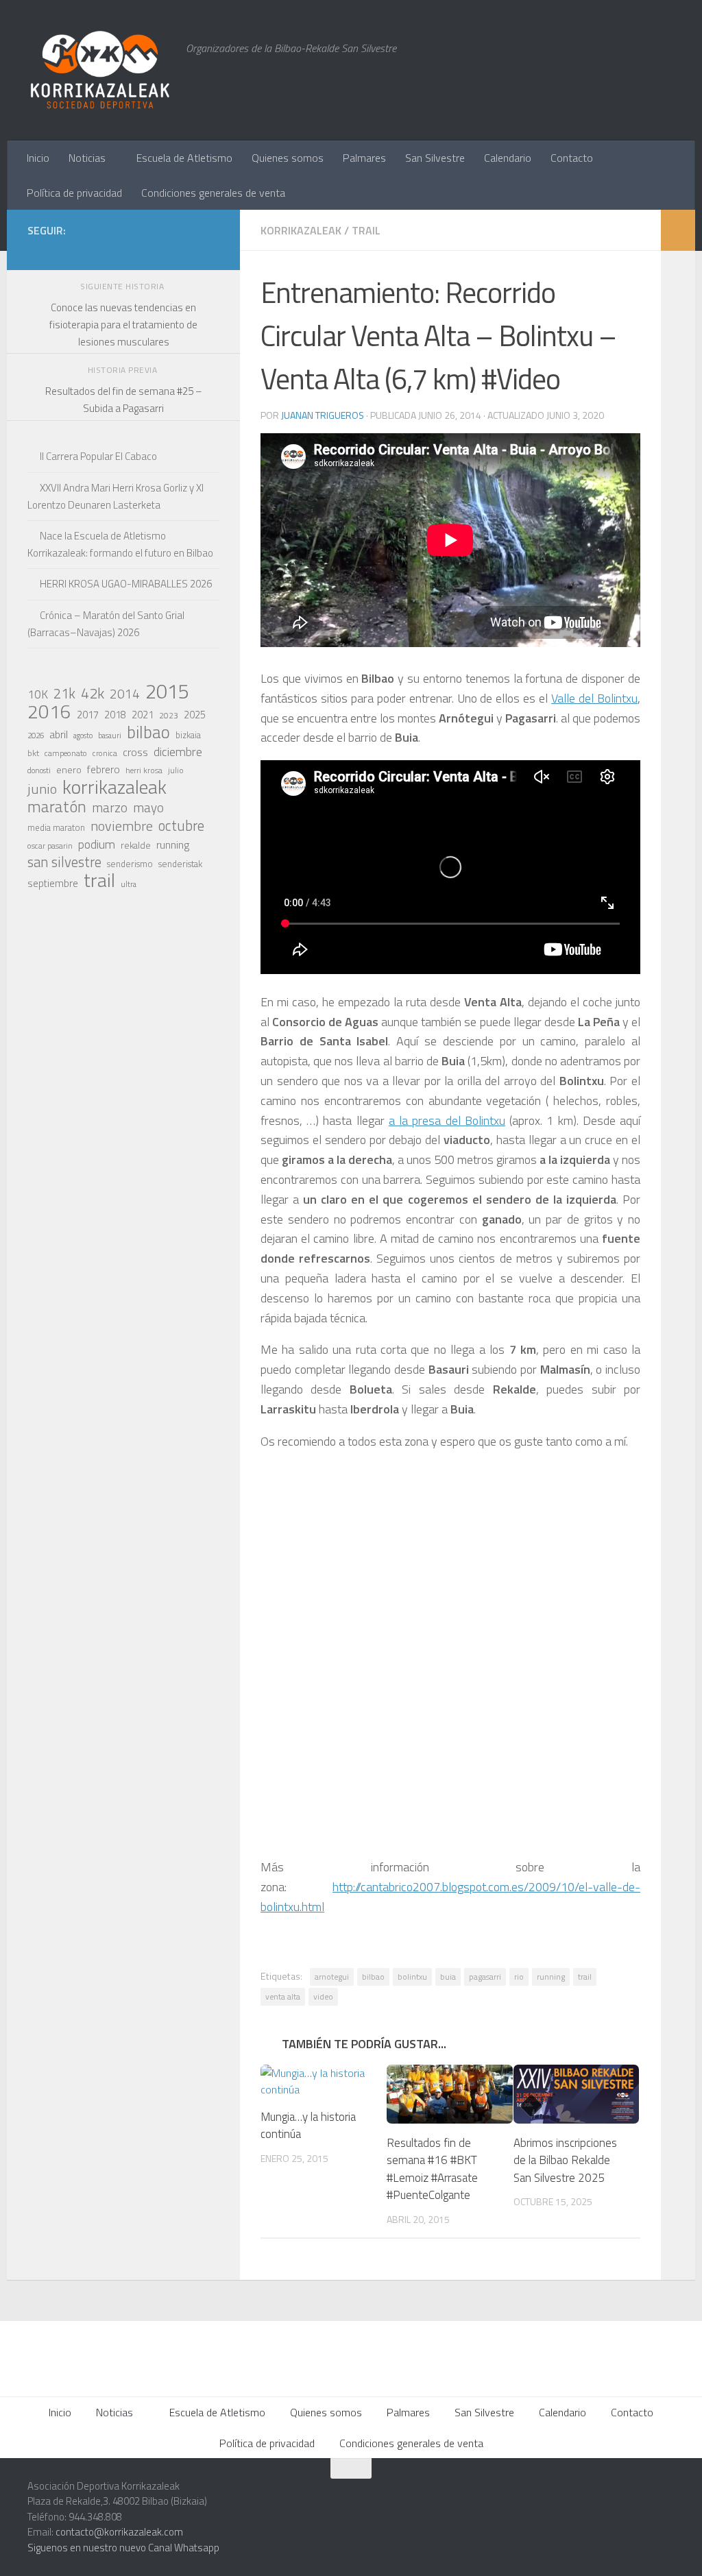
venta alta (283, 1996)
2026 (36, 735)
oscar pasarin (50, 846)
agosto (83, 736)
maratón (57, 807)
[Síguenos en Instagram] (101, 250)
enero (69, 769)
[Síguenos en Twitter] (145, 250)
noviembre (122, 826)
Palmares (364, 158)
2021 (143, 715)
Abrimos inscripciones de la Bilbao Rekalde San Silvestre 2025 (565, 2160)
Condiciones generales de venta (213, 193)
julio (176, 770)
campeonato (66, 753)
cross (135, 752)
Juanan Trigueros (323, 415)
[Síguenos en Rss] (211, 250)
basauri (110, 735)
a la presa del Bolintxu (447, 1120)
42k (93, 693)
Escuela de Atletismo (184, 158)
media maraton (56, 828)
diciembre (178, 752)
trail (585, 1977)
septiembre (53, 883)
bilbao (373, 1977)
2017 (88, 715)
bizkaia (188, 735)
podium (97, 845)
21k (64, 694)
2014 (125, 694)
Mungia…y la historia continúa (308, 2126)
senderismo (130, 864)
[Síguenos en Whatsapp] (123, 250)
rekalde (136, 845)
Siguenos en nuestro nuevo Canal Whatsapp (123, 2548)
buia (448, 1977)
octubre (181, 825)
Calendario (508, 158)
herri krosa (144, 770)
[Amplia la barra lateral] (678, 230)
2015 (167, 691)
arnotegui (332, 1977)
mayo (148, 807)
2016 (49, 712)
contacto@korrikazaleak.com (119, 2532)
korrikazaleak (114, 787)
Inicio (38, 158)
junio (42, 789)
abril (59, 734)
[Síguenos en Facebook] (167, 250)
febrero (104, 769)
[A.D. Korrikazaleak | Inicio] (100, 70)
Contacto (572, 158)
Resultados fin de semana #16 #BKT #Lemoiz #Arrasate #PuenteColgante (432, 2169)
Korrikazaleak (301, 230)
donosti (39, 770)
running (551, 1977)
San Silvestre (435, 158)
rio (519, 1977)
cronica (105, 753)
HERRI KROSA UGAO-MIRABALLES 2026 (126, 584)
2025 (195, 715)
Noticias (87, 158)
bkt (33, 753)
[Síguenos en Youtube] (189, 250)
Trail (366, 230)
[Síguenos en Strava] (80, 250)
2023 (169, 715)
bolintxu (412, 1977)
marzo (110, 807)
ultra (129, 884)
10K (38, 694)
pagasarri (485, 1977)
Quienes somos (288, 158)
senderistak (180, 864)
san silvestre (64, 862)
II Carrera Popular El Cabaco (98, 456)
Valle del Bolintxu (594, 698)
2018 (115, 715)
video (323, 1996)
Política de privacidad (74, 193)
